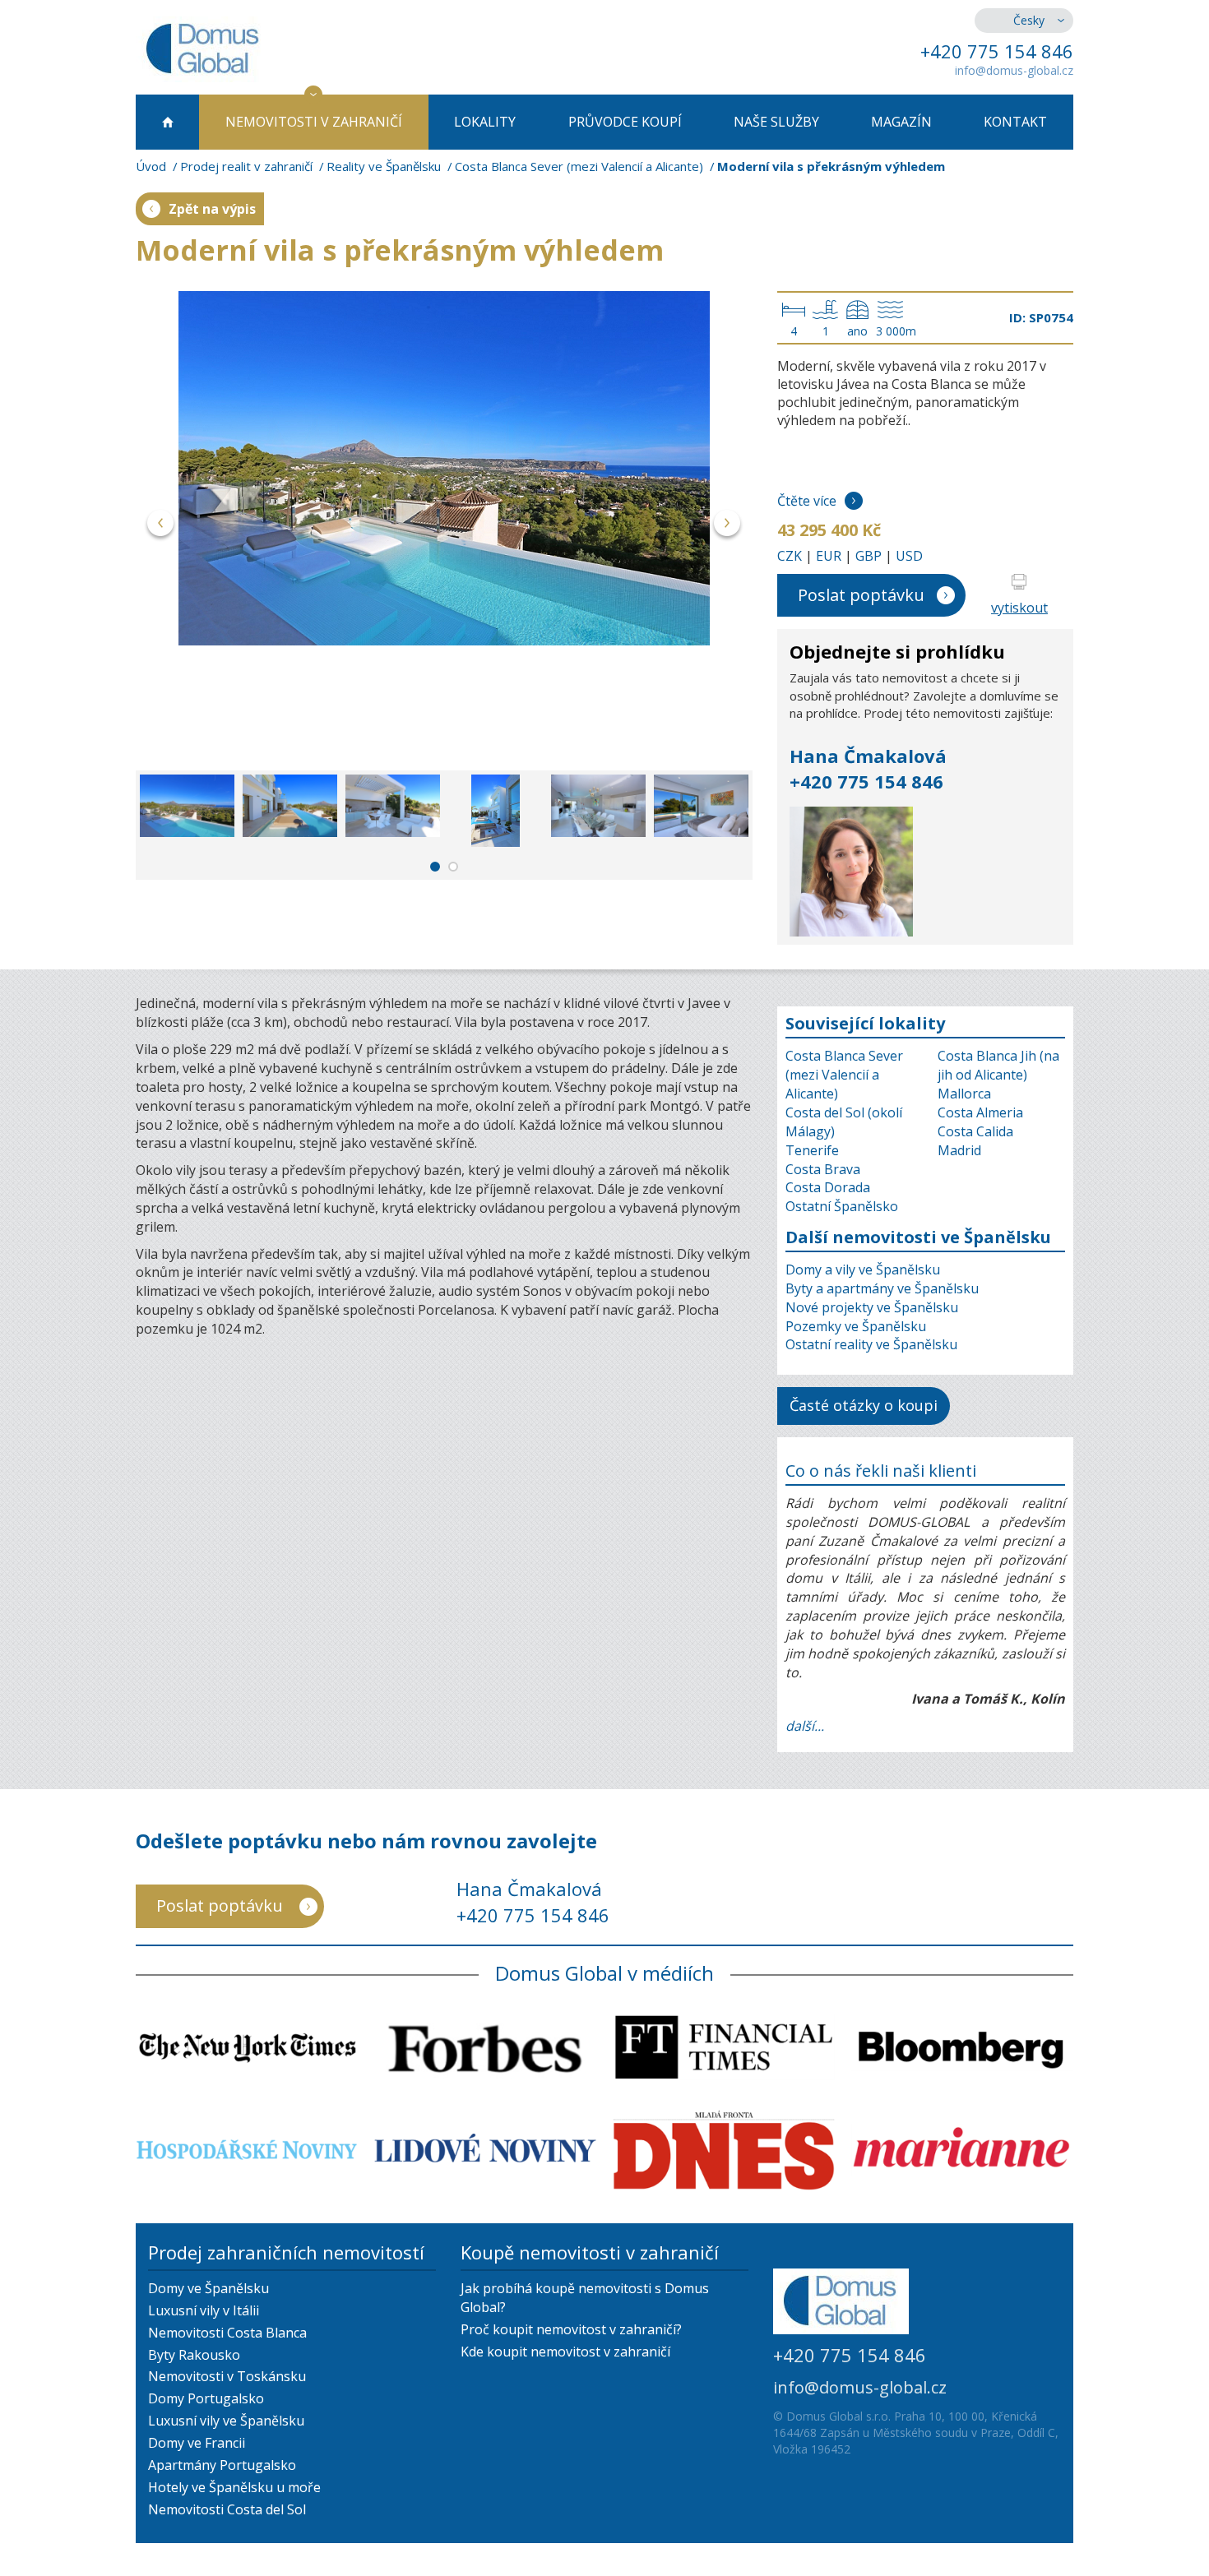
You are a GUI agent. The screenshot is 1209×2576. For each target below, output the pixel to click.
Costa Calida (975, 1131)
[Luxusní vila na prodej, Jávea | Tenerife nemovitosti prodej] (444, 468)
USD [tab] (909, 556)
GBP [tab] (869, 556)
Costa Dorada (828, 1187)
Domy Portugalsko (206, 2398)
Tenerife (812, 1150)
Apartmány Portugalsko (222, 2465)
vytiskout (1019, 608)
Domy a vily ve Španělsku (863, 1270)
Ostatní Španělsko (842, 1206)
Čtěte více (807, 501)
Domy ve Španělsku (208, 2288)
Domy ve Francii (197, 2443)
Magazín (901, 122)
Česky (1029, 20)
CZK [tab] (790, 556)
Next (727, 526)
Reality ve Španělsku (384, 166)
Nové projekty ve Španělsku (872, 1307)
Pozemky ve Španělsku (856, 1326)
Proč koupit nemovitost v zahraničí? (571, 2329)
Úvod (151, 166)
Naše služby (776, 122)
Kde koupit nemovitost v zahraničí (565, 2352)
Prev (161, 526)
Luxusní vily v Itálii (204, 2310)
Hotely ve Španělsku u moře (234, 2487)
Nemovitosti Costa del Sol (227, 2509)
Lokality (485, 122)
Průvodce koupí (625, 122)
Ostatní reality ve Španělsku (871, 1344)
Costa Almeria (980, 1112)
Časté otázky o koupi (864, 1405)
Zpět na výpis (212, 209)
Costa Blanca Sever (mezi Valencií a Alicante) (579, 166)
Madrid (959, 1150)
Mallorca (964, 1094)
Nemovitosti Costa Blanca (227, 2333)
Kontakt (1015, 122)
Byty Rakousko (194, 2355)
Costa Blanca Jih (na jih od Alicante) (998, 1065)
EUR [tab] (829, 556)
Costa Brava (823, 1169)
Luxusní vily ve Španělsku (226, 2421)
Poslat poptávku (861, 595)
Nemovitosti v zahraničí (314, 122)
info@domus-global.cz (1014, 70)
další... (805, 1726)
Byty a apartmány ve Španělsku (882, 1288)
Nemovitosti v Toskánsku (227, 2376)
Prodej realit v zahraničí (246, 166)
